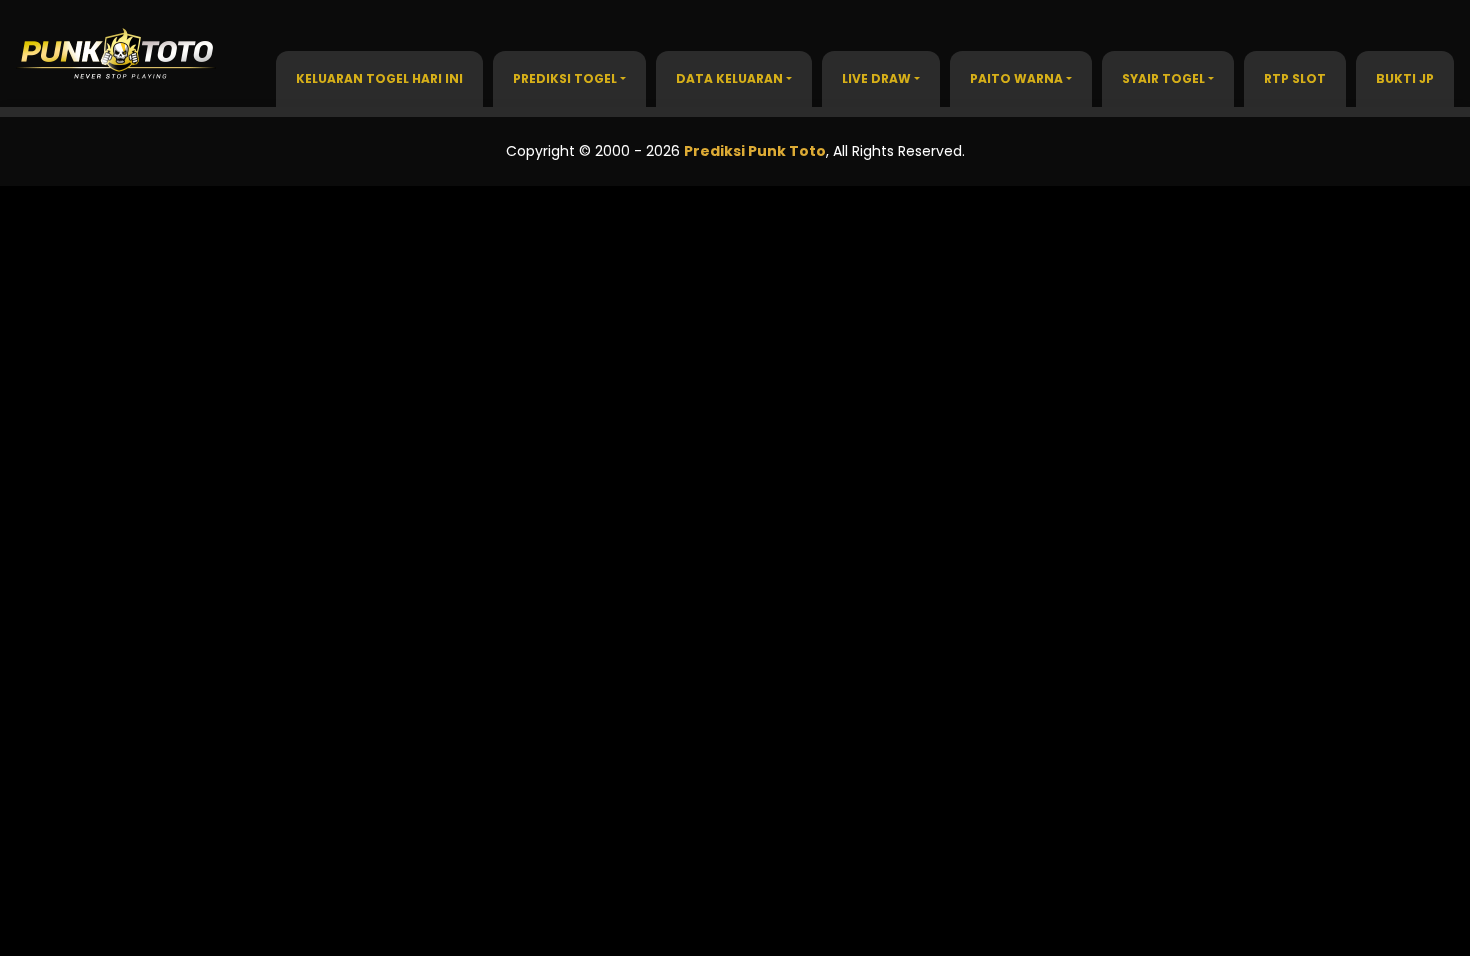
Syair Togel (1163, 78)
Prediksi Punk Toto (755, 151)
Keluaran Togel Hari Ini (379, 78)
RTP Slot (1295, 78)
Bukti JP (1405, 78)
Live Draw (876, 78)
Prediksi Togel (565, 78)
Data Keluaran (729, 78)
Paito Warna (1016, 78)
